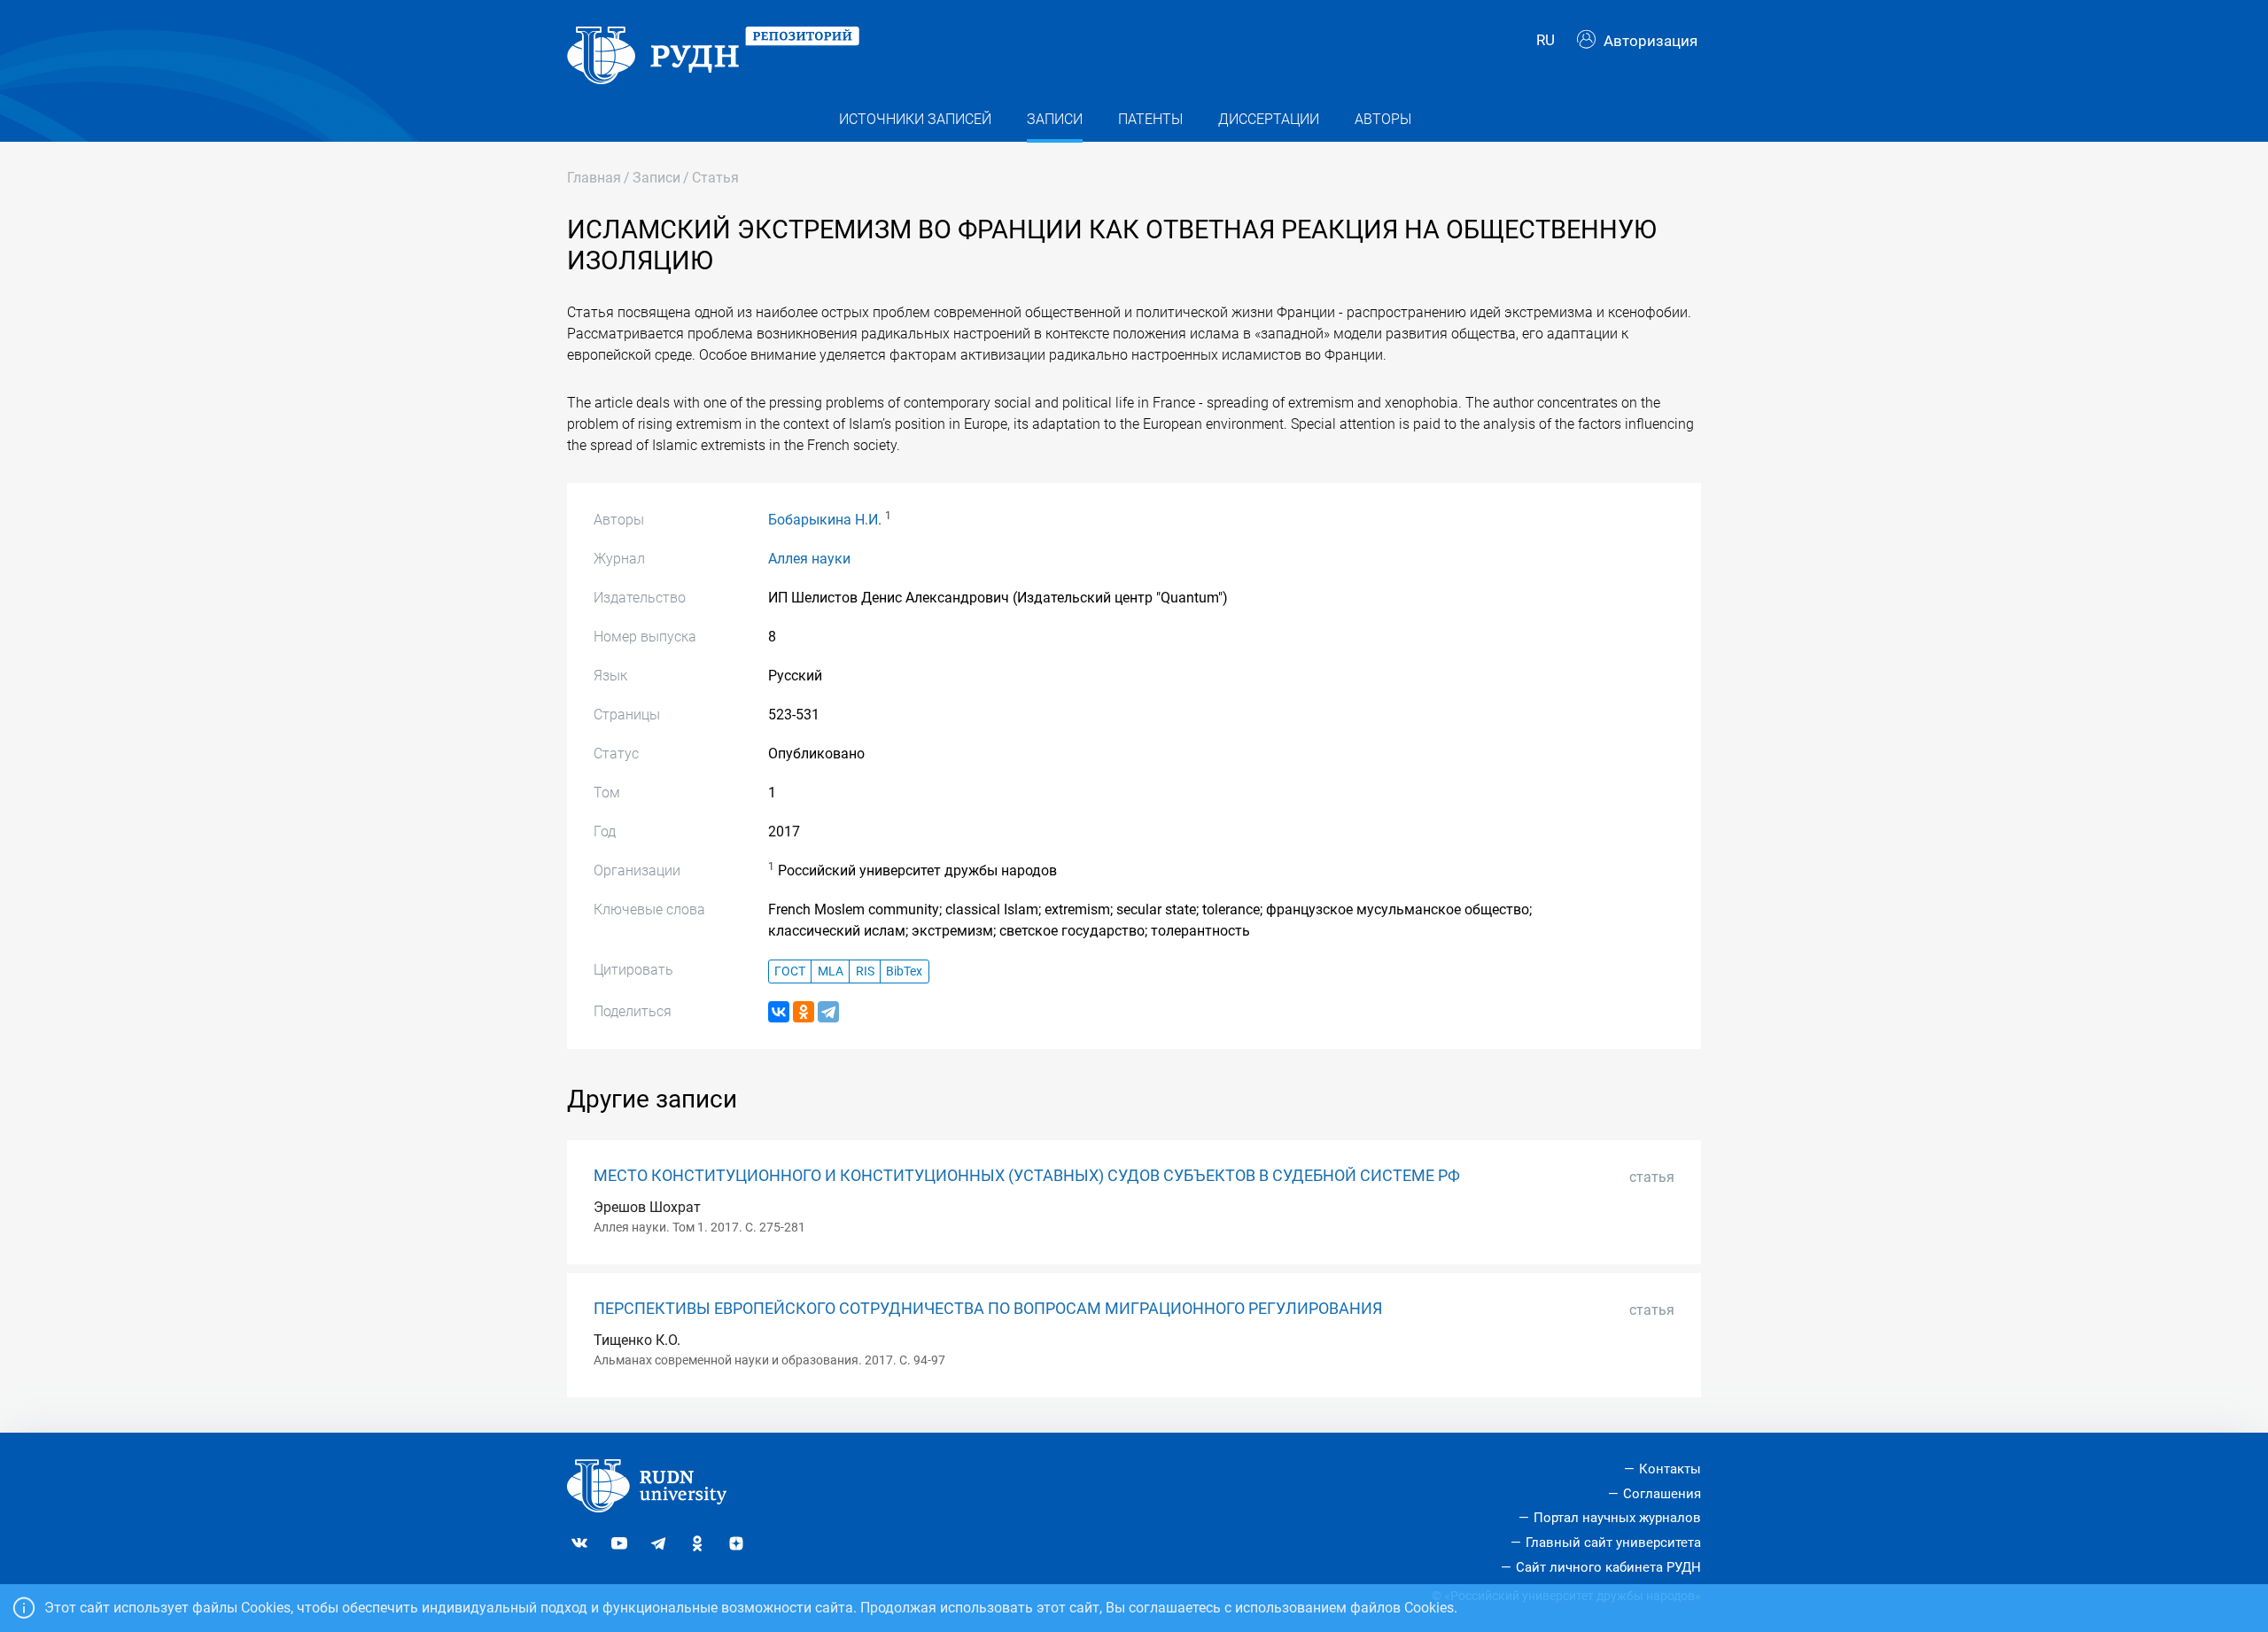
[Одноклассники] (804, 1012)
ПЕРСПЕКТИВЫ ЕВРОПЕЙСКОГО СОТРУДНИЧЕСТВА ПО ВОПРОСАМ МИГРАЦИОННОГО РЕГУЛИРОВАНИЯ (988, 1309)
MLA (831, 971)
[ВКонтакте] (779, 1012)
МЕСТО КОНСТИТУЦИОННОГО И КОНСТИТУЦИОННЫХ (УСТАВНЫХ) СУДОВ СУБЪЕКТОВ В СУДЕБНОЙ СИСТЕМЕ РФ (1027, 1176)
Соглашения (1662, 1494)
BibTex (904, 971)
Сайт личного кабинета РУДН (1608, 1567)
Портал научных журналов (1617, 1518)
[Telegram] (828, 1012)
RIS (865, 971)
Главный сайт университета (1613, 1543)
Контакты (1670, 1469)
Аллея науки (809, 559)
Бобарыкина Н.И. (825, 520)
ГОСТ (790, 971)
